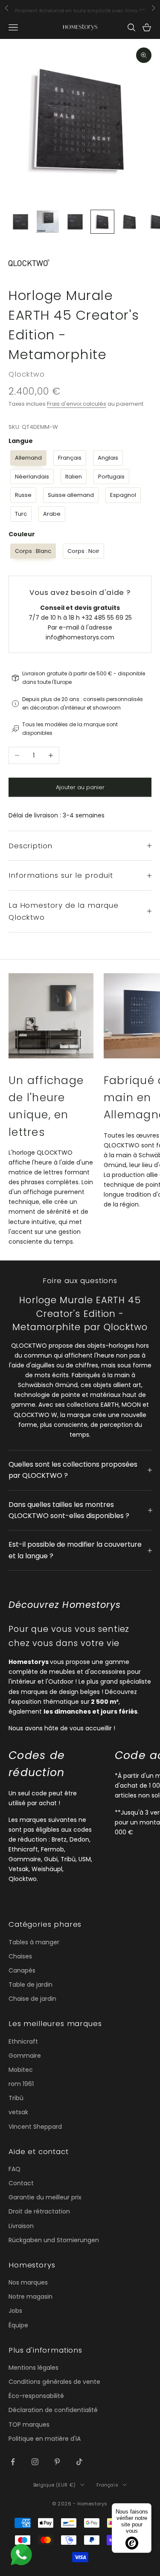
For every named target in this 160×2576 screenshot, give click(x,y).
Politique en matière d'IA (45, 2439)
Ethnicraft (23, 2041)
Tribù (16, 2098)
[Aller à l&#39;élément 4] (102, 222)
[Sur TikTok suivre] (79, 2462)
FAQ (15, 2169)
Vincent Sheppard (35, 2127)
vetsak (18, 2112)
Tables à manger (34, 1942)
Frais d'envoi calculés (77, 404)
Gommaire (25, 2056)
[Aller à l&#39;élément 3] (75, 222)
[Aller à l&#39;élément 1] (20, 222)
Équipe (18, 2325)
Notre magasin (31, 2297)
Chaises (20, 1956)
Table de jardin (31, 1985)
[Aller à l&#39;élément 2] (48, 222)
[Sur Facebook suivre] (13, 2462)
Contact (21, 2183)
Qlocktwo (27, 374)
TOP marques (29, 2424)
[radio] (28, 458)
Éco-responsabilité (36, 2396)
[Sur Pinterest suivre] (57, 2462)
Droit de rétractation (39, 2211)
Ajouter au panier (80, 787)
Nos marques (28, 2282)
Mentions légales (33, 2368)
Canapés (22, 1970)
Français (107, 2485)
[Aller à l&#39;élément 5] (130, 222)
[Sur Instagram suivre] (35, 2462)
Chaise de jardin (32, 1999)
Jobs (15, 2311)
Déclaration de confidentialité (53, 2410)
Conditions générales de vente (54, 2382)
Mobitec (21, 2070)
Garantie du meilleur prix (45, 2197)
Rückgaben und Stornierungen (54, 2240)
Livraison (21, 2226)
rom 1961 (21, 2084)
